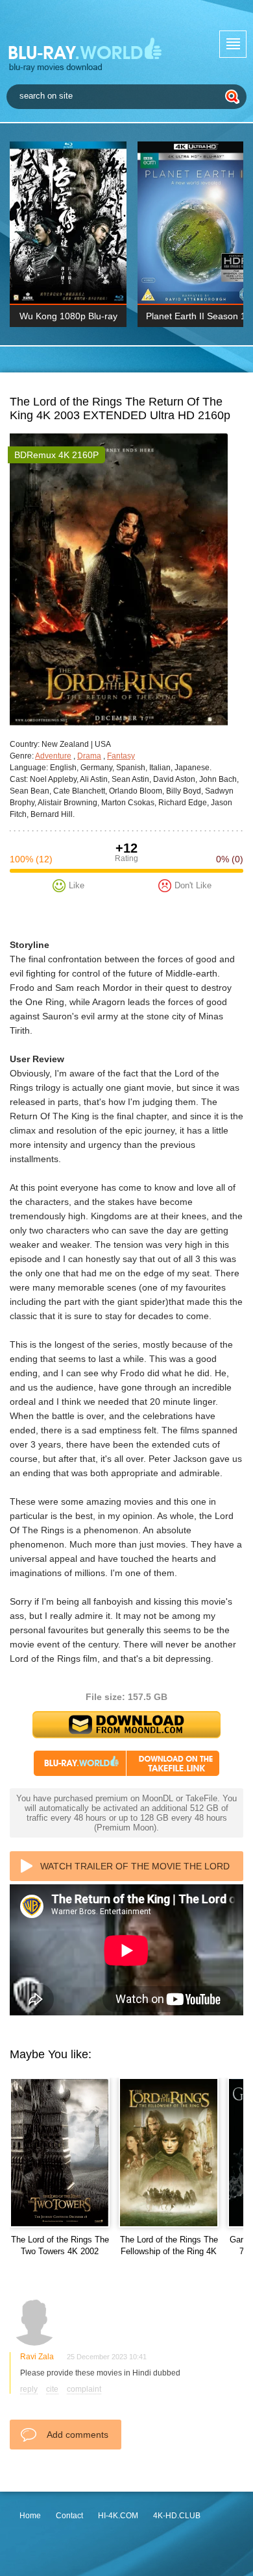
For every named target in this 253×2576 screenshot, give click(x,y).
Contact (69, 2516)
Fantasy (121, 756)
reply (29, 2389)
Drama (89, 756)
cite (52, 2389)
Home (30, 2516)
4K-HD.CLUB (177, 2516)
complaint (84, 2389)
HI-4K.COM (118, 2516)
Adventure (53, 756)
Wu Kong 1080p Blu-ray (68, 316)
